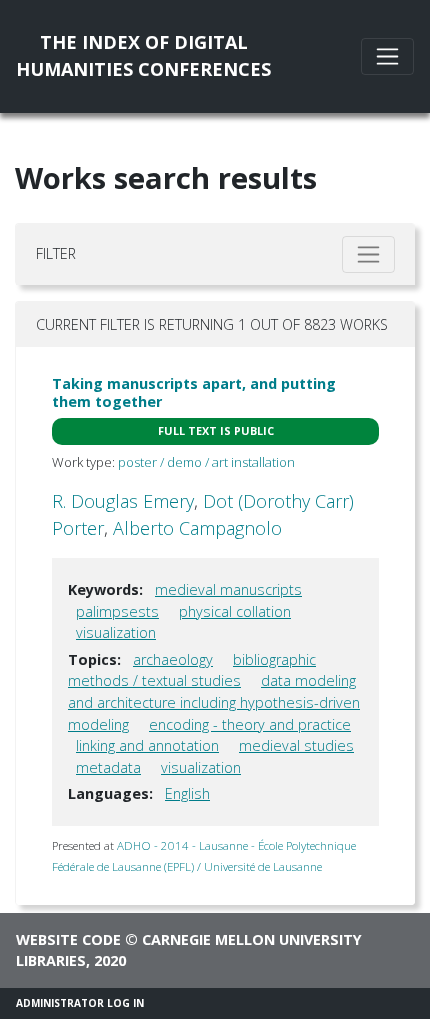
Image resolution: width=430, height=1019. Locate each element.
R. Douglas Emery (123, 501)
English (187, 793)
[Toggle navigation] (387, 56)
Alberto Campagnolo (197, 528)
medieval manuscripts (228, 589)
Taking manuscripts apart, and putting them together (194, 392)
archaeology (173, 659)
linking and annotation (147, 745)
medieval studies (296, 745)
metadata (108, 767)
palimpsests (117, 611)
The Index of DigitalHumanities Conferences (143, 55)
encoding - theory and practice (250, 724)
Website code (68, 939)
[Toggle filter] (368, 254)
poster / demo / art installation (206, 462)
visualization (116, 632)
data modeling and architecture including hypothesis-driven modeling (214, 702)
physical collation (235, 611)
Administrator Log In (80, 1003)
